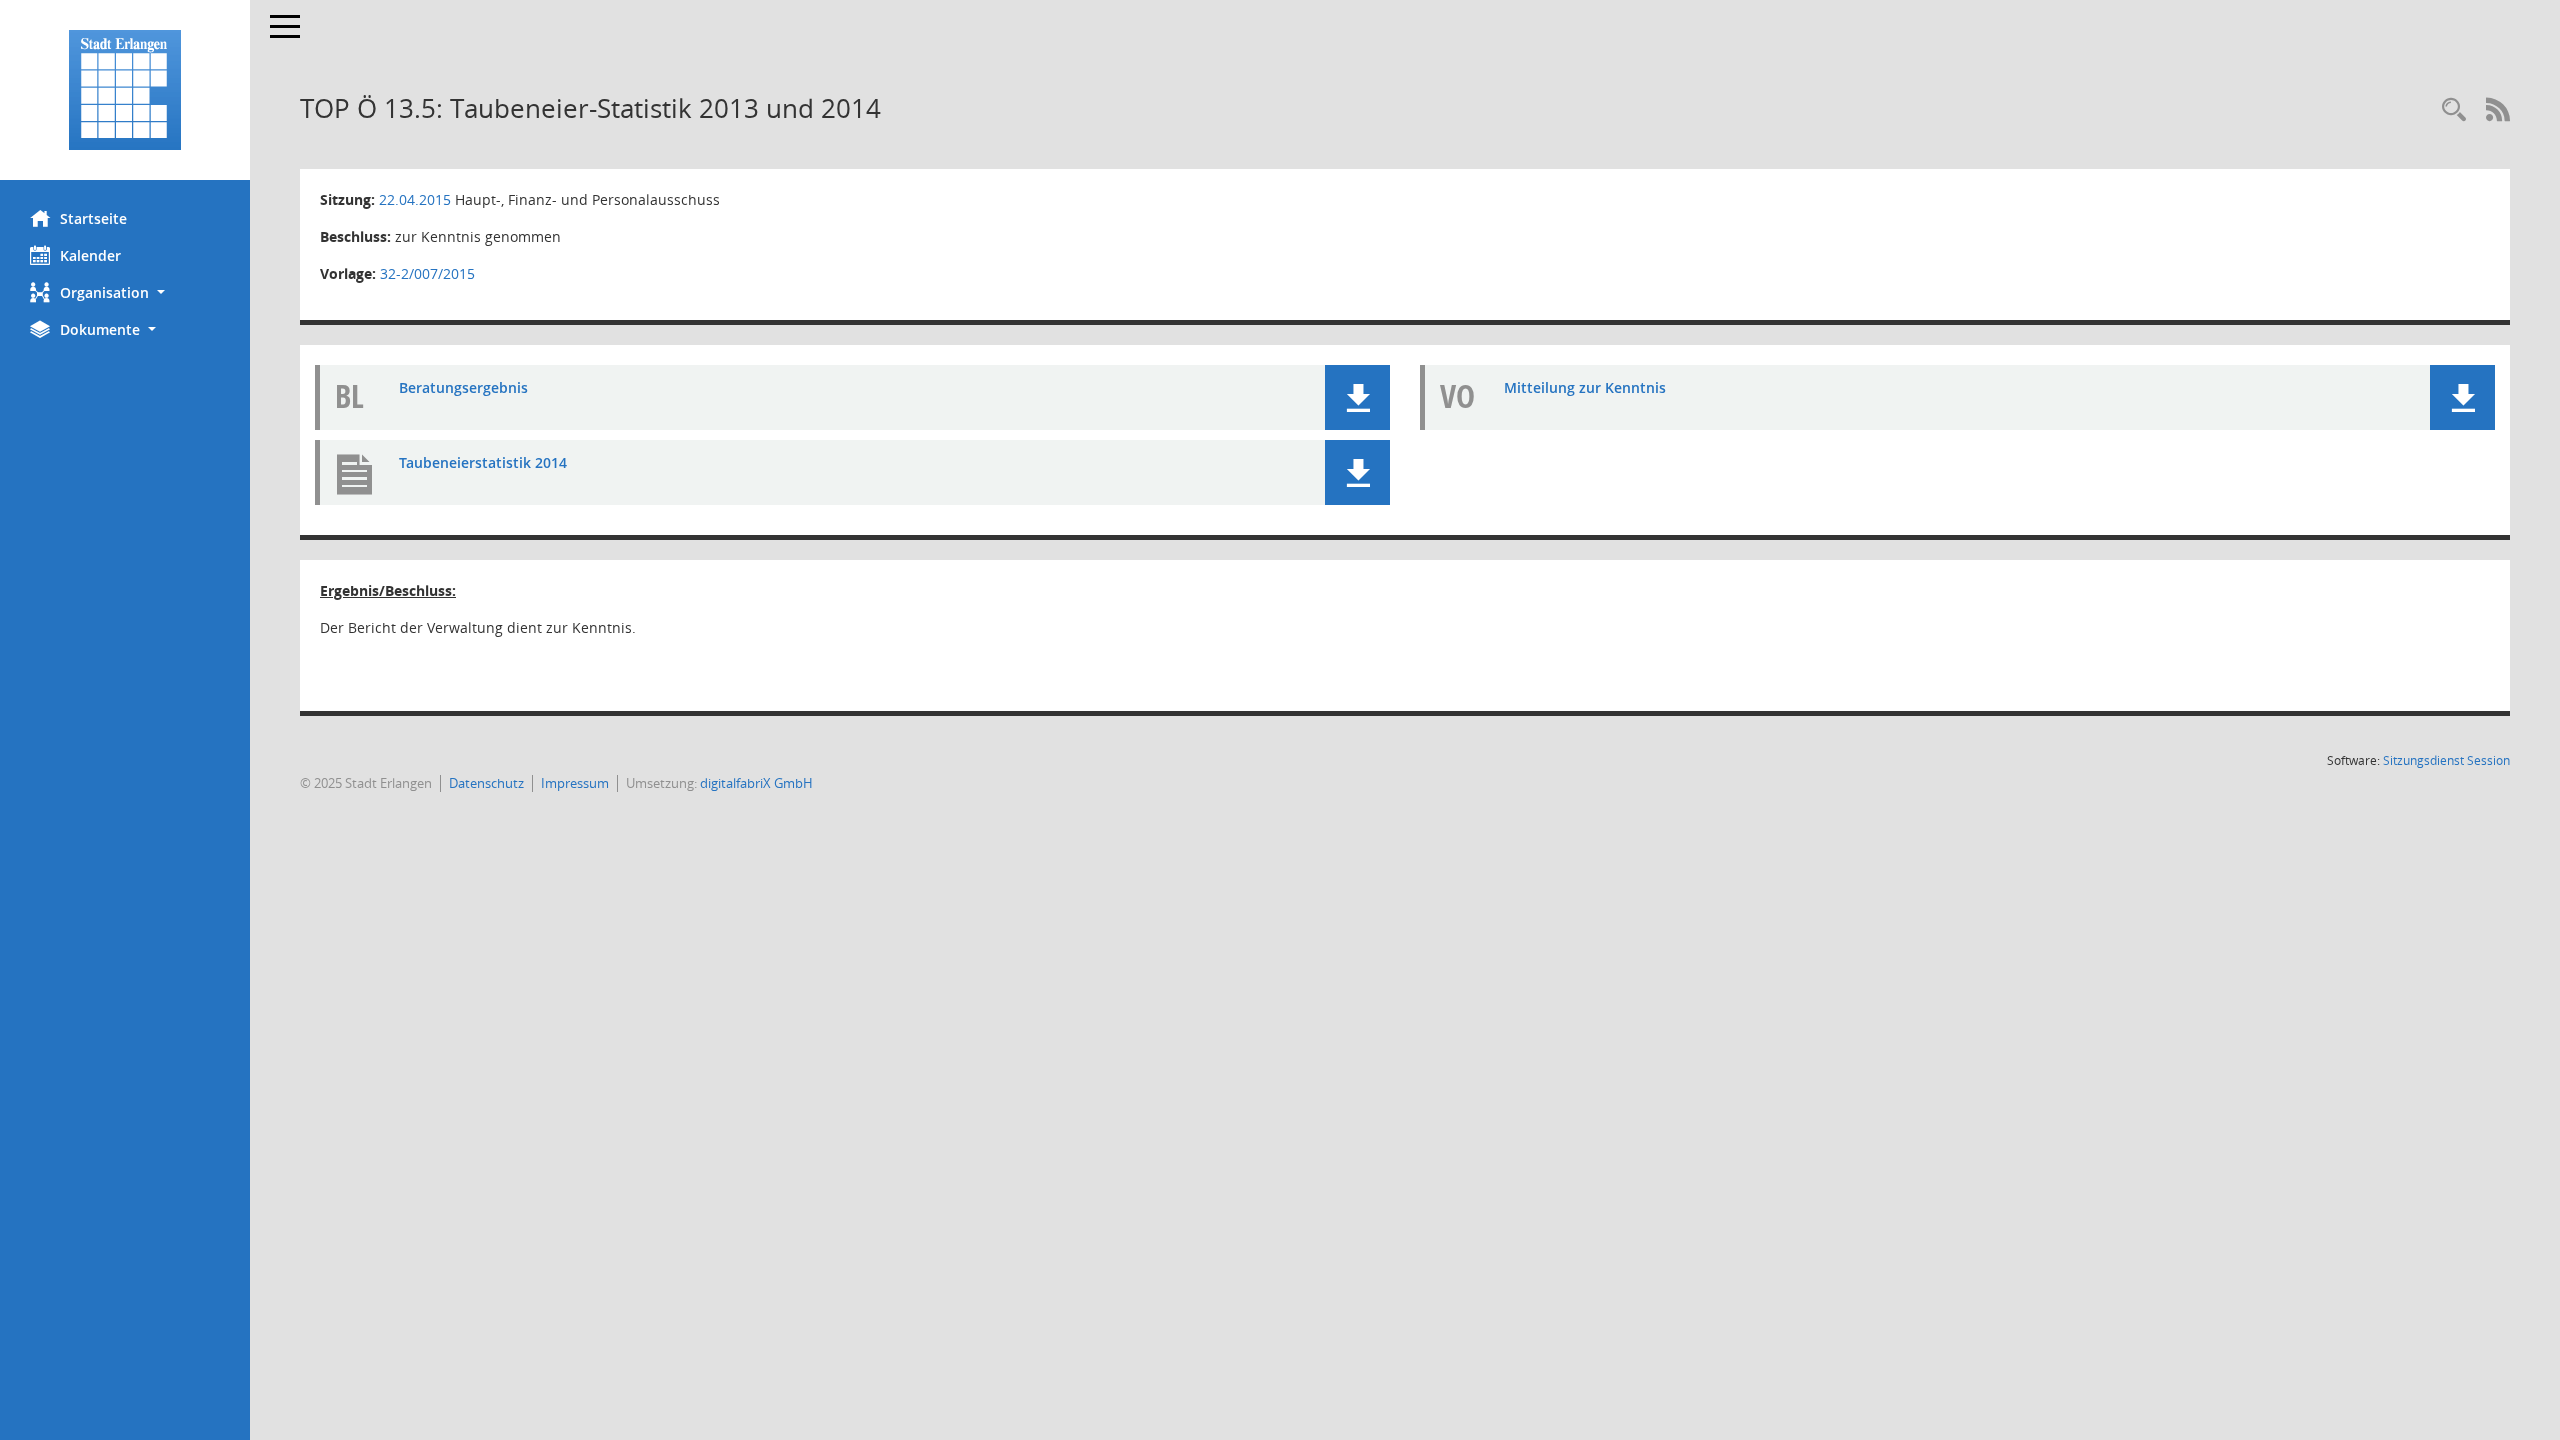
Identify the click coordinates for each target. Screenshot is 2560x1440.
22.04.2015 (415, 199)
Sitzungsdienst (2446, 760)
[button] (125, 292)
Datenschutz (486, 783)
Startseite (93, 218)
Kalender (90, 255)
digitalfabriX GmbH (756, 783)
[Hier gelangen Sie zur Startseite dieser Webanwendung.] (125, 90)
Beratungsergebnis (463, 387)
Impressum (575, 783)
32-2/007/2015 (427, 273)
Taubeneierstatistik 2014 (483, 462)
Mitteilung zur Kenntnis (1585, 387)
